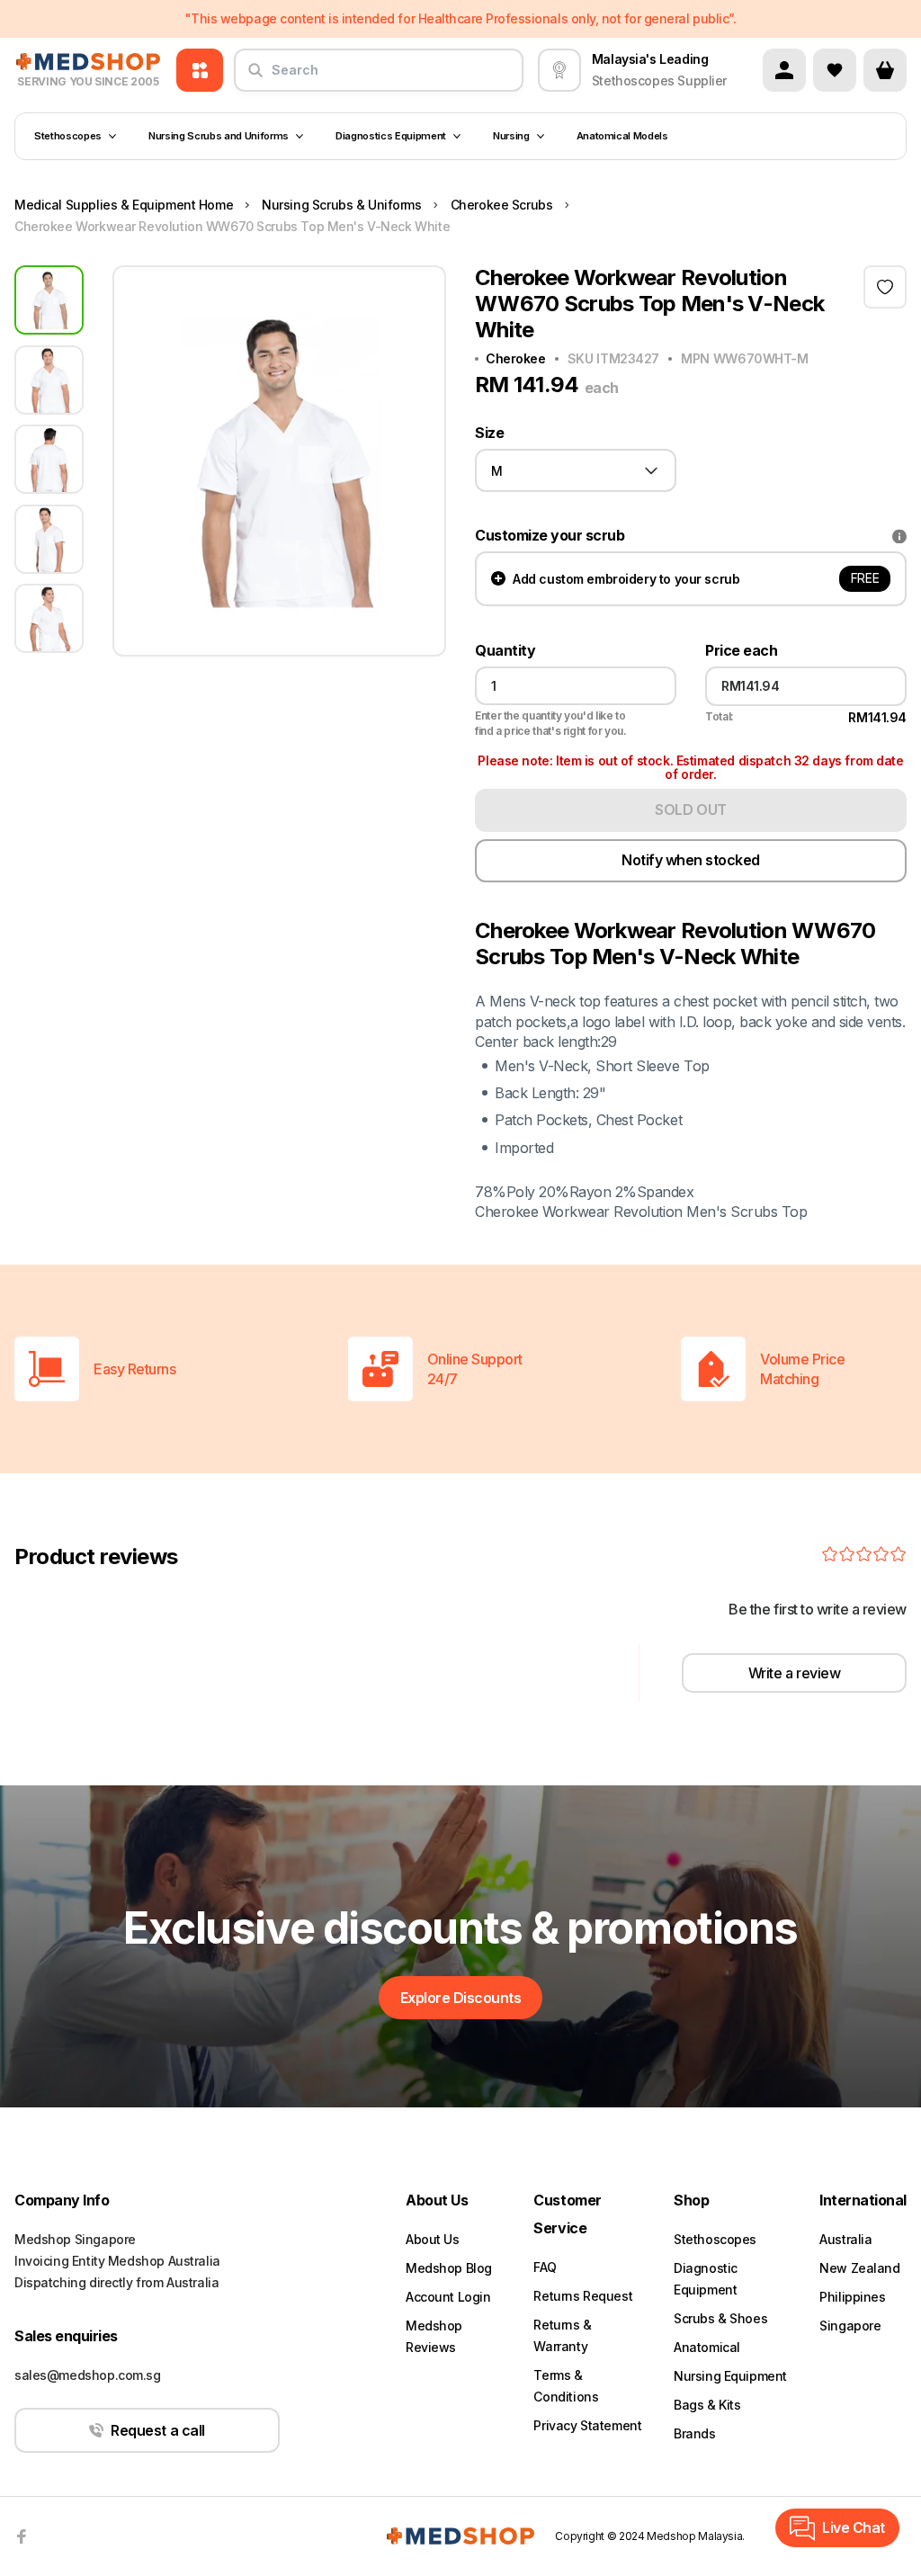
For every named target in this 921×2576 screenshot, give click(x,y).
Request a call (157, 2430)
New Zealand (859, 2268)
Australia (845, 2239)
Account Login (448, 2297)
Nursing (511, 136)
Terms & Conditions (566, 2386)
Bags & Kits (707, 2405)
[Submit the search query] (255, 77)
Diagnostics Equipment (391, 136)
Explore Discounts (461, 1998)
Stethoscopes (68, 136)
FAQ (545, 2267)
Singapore (850, 2326)
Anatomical (707, 2347)
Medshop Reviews (434, 2336)
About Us (433, 2239)
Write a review (794, 1673)
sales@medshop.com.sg (88, 2375)
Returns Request (583, 2296)
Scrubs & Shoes (720, 2318)
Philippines (852, 2297)
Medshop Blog (449, 2268)
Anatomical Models (622, 136)
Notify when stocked (691, 860)
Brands (694, 2433)
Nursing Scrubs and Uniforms (219, 136)
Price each (741, 651)
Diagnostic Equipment (706, 2279)
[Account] (784, 70)
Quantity (505, 651)
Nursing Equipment (730, 2376)
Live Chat (854, 2527)
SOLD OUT (690, 809)
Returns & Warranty (562, 2335)
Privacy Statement (587, 2425)
